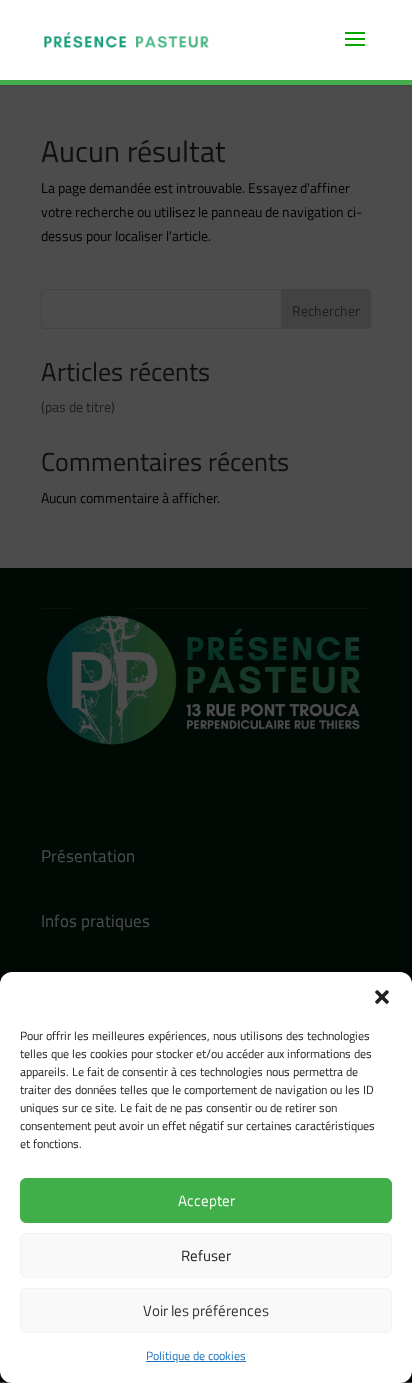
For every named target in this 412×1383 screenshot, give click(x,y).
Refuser (206, 1255)
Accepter (206, 1200)
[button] (382, 997)
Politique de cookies (196, 1355)
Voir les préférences (206, 1310)
